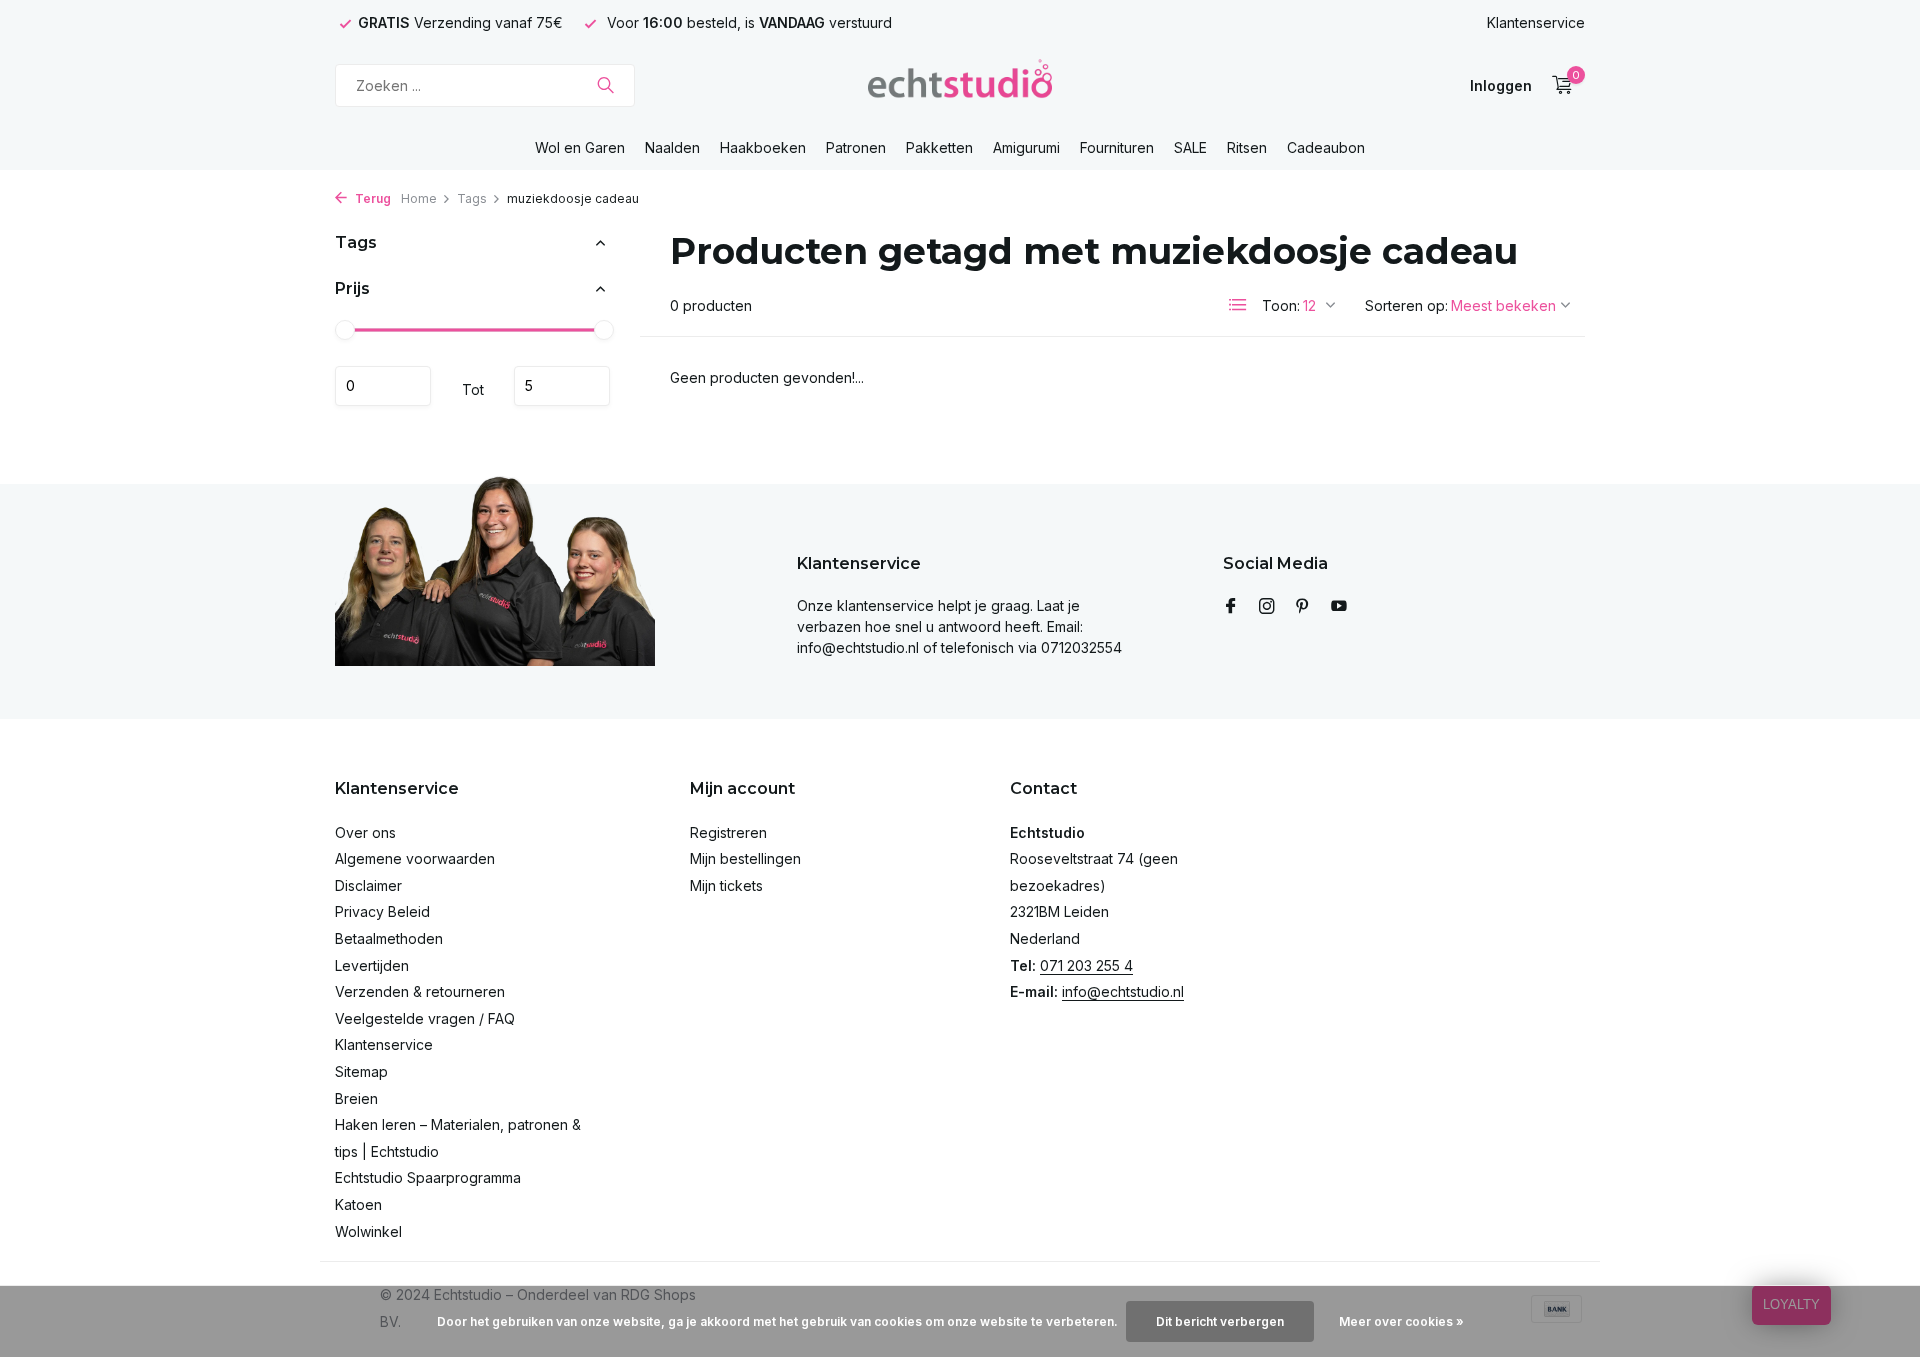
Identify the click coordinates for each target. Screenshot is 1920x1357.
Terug (371, 198)
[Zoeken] (605, 85)
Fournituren (1117, 147)
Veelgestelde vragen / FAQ (425, 1018)
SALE (1190, 147)
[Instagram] (1267, 607)
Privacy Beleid (382, 911)
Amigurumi (1026, 147)
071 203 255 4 (1086, 965)
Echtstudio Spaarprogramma (428, 1177)
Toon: (1281, 305)
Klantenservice (1536, 22)
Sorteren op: (1406, 305)
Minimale (383, 386)
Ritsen (1247, 147)
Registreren (728, 832)
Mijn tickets (726, 885)
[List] (1238, 305)
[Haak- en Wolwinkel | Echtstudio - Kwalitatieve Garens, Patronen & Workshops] (959, 85)
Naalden (672, 147)
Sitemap (361, 1071)
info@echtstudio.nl (1123, 991)
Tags (472, 198)
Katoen (358, 1204)
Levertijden (372, 965)
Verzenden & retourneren (420, 991)
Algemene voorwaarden (415, 858)
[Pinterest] (1303, 607)
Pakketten (939, 147)
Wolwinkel (368, 1231)
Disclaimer (368, 885)
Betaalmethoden (389, 938)
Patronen (856, 147)
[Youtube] (1339, 607)
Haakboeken (763, 147)
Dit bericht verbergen (1220, 1321)
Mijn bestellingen (745, 858)
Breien (356, 1098)
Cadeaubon (1326, 147)
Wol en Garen (580, 147)
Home (419, 198)
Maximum (562, 386)
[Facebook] (1231, 607)
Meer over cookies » (1401, 1321)
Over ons (365, 832)
